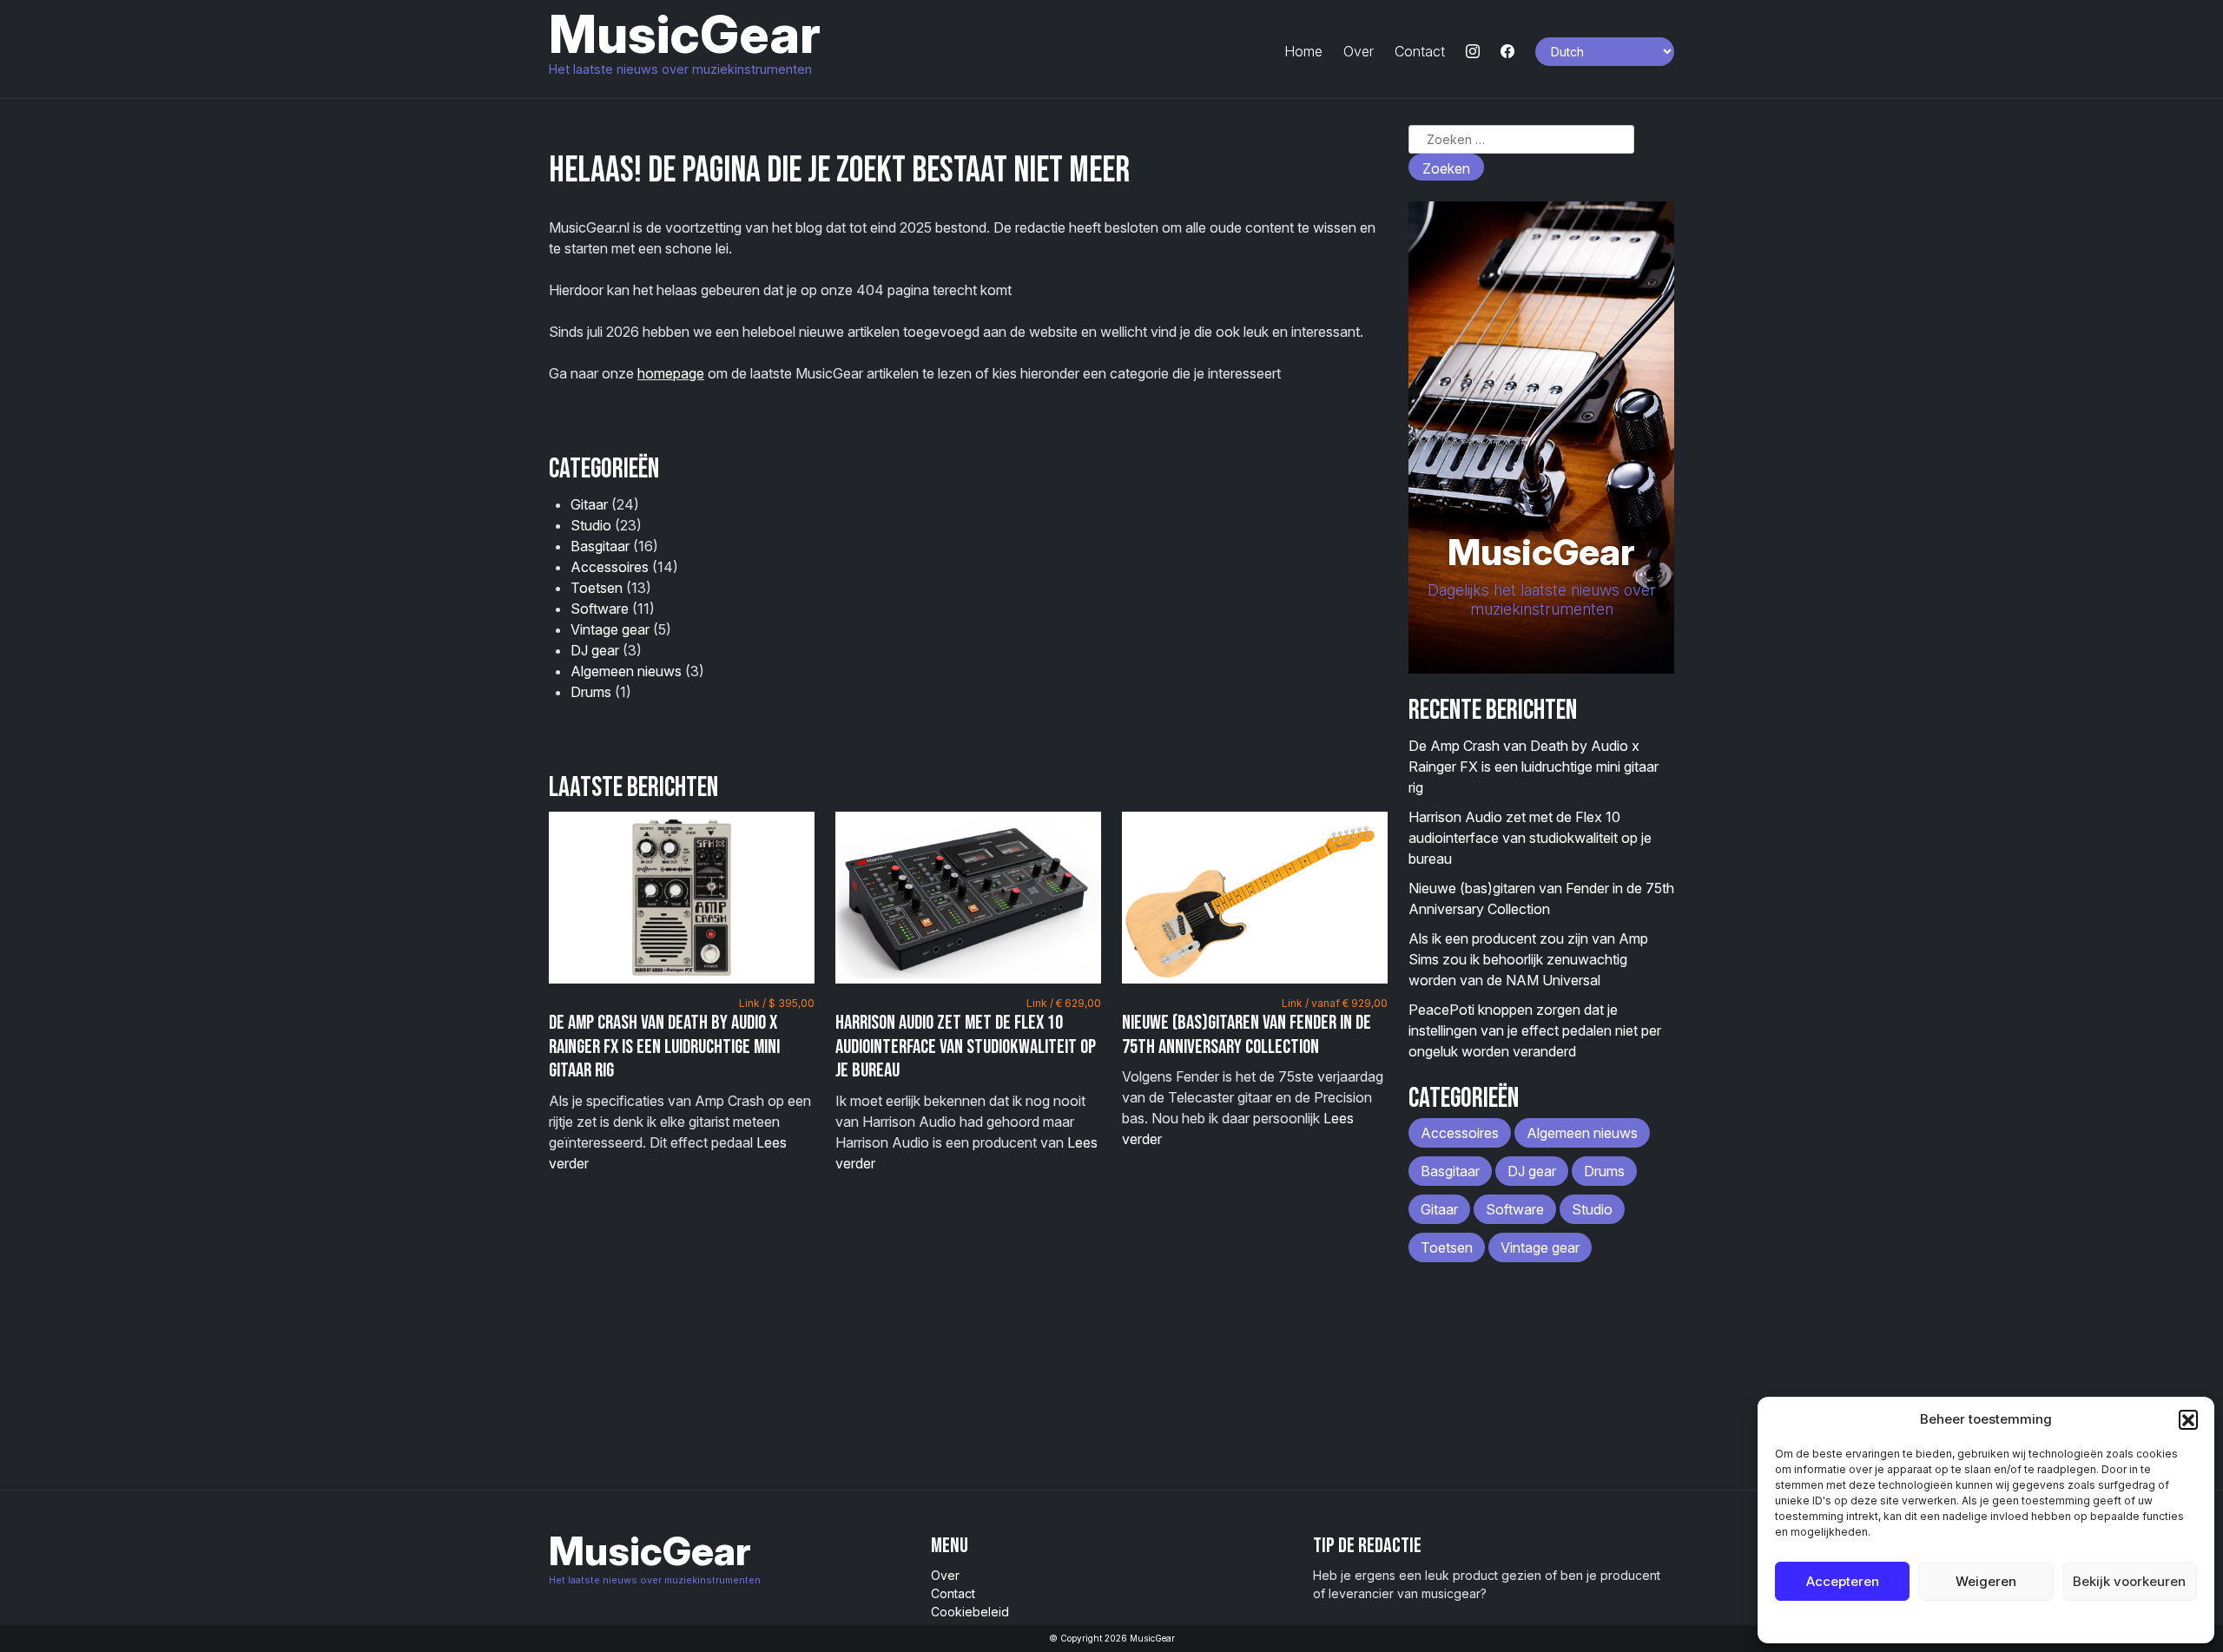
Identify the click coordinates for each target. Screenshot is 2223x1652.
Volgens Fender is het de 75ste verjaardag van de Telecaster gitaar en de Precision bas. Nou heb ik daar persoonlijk (1255, 1072)
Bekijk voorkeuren (2129, 1581)
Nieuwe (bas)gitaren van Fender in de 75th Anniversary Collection (1247, 1035)
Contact (1420, 51)
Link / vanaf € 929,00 (1335, 1003)
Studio (591, 525)
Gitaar (589, 504)
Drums (591, 692)
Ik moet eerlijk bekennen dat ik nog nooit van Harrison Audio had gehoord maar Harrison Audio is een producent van (968, 1084)
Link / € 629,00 (1064, 1003)
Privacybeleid (2021, 1621)
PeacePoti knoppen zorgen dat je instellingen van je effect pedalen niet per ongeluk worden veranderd (1535, 1030)
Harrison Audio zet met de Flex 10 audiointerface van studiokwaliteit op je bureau (966, 1046)
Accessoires (610, 567)
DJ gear (595, 650)
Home (1303, 51)
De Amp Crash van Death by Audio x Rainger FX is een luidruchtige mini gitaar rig (664, 1046)
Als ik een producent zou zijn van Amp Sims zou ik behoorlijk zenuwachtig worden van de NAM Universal (1528, 959)
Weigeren (1986, 1581)
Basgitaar (600, 546)
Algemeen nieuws (626, 671)
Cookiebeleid (1942, 1621)
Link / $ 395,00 (777, 1003)
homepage (671, 373)
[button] (2188, 1419)
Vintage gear (610, 629)
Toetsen (597, 588)
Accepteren (1843, 1581)
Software (600, 609)
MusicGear (685, 34)
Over (1359, 51)
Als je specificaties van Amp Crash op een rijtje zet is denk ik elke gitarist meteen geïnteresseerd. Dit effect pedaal (682, 1084)
